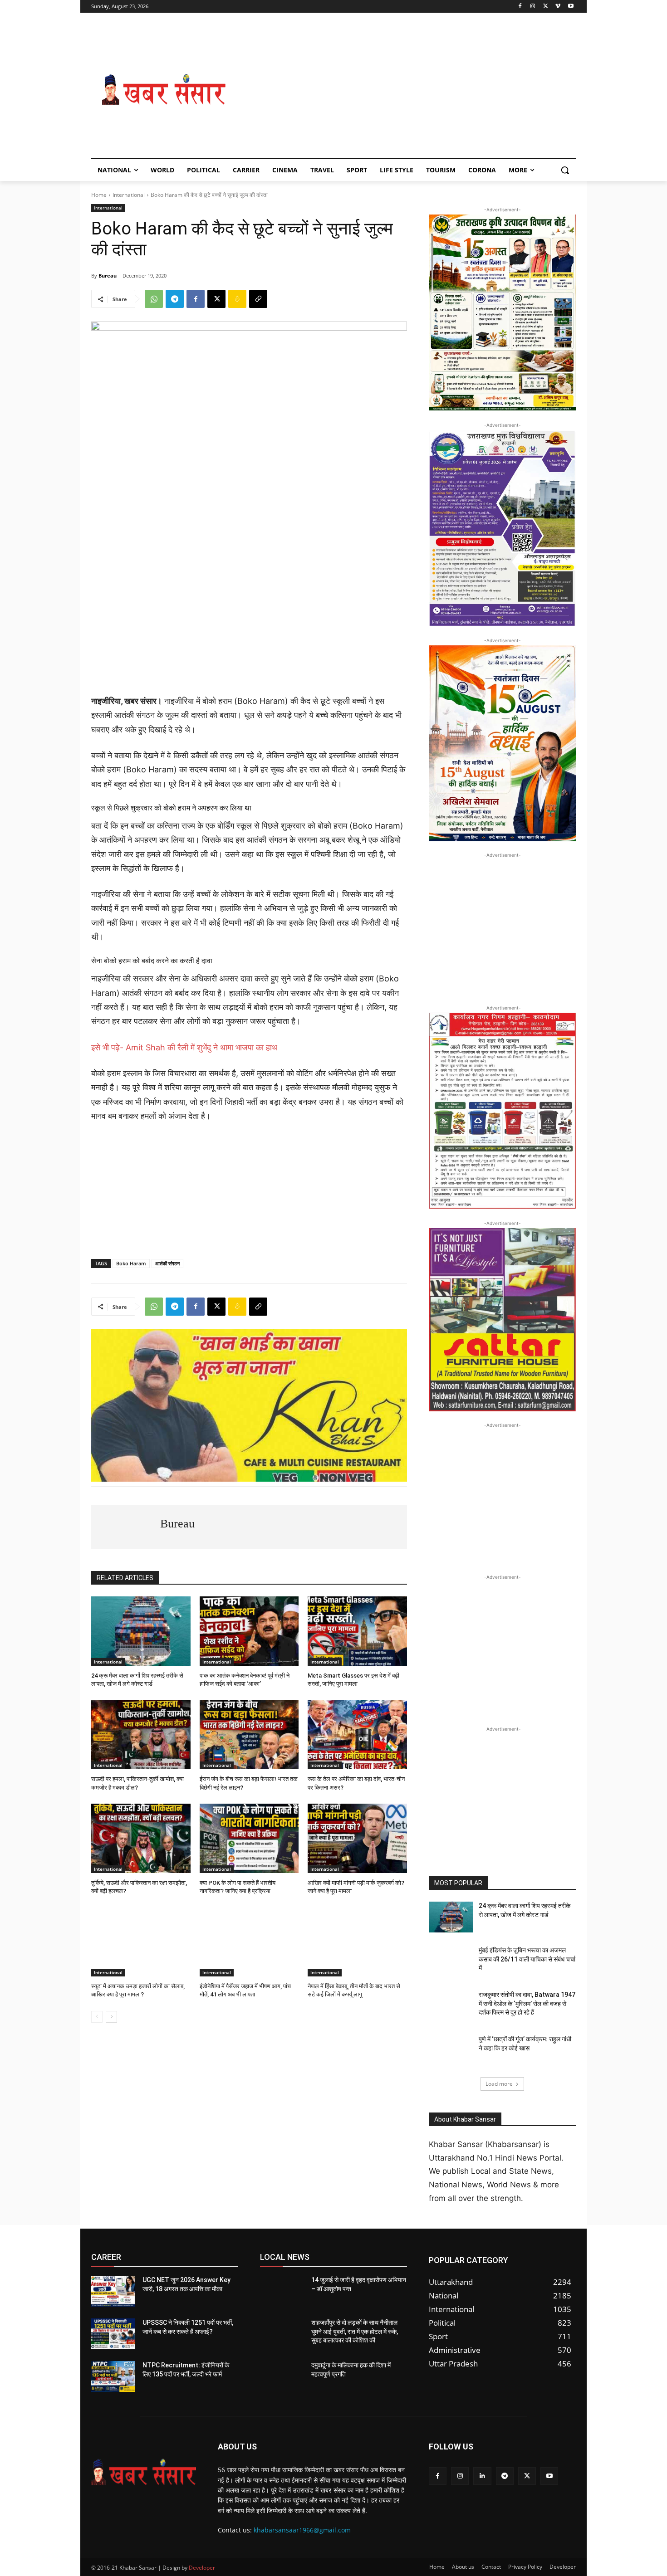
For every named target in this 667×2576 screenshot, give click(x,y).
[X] (546, 7)
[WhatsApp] (154, 299)
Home (99, 195)
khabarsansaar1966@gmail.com (302, 2530)
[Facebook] (520, 7)
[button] (565, 170)
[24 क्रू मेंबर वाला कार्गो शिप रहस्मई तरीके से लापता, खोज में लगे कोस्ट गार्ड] (141, 1631)
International (129, 195)
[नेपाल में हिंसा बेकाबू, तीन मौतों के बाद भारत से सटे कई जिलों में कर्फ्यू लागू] (357, 1942)
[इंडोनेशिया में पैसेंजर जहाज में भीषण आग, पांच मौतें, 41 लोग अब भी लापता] (249, 1942)
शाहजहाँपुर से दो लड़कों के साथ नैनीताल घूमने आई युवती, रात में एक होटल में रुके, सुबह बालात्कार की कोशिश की (355, 2331)
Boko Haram (131, 1263)
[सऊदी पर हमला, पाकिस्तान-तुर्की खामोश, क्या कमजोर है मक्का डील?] (141, 1734)
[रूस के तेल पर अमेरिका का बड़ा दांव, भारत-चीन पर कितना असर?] (357, 1734)
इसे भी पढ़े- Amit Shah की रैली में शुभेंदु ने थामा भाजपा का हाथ (184, 1047)
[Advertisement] (406, 90)
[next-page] (111, 2017)
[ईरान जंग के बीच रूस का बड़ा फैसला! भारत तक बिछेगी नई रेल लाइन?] (249, 1734)
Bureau (108, 276)
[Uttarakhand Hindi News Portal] (144, 2472)
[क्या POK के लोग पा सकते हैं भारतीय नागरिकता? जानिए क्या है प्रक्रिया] (249, 1838)
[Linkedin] (482, 2476)
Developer (202, 2568)
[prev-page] (97, 2017)
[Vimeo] (558, 7)
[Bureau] (126, 1527)
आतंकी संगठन (167, 1263)
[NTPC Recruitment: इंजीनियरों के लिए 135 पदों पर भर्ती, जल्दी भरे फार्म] (113, 2376)
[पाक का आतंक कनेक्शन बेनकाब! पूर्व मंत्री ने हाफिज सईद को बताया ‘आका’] (249, 1631)
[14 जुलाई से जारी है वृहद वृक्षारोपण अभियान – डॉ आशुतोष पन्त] (282, 2291)
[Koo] (237, 299)
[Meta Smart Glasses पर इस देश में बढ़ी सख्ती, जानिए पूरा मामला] (357, 1631)
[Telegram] (175, 299)
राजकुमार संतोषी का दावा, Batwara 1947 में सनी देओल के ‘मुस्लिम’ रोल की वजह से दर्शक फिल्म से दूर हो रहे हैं (527, 2003)
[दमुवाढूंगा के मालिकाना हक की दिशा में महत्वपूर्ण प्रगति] (282, 2376)
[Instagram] (533, 7)
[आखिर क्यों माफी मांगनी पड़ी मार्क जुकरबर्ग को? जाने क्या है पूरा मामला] (357, 1838)
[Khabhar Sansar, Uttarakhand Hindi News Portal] (164, 90)
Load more (499, 2084)
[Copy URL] (258, 299)
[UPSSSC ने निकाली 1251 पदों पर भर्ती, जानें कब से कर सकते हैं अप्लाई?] (113, 2334)
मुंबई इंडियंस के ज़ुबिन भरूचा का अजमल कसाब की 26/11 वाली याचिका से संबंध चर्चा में (527, 1959)
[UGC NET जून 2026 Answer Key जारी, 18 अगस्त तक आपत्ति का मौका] (113, 2291)
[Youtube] (571, 7)
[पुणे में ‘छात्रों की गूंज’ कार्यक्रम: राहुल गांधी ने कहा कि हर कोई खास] (451, 2050)
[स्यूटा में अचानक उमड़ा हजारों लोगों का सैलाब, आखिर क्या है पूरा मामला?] (141, 1942)
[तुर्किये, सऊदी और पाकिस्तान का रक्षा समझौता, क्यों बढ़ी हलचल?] (141, 1838)
